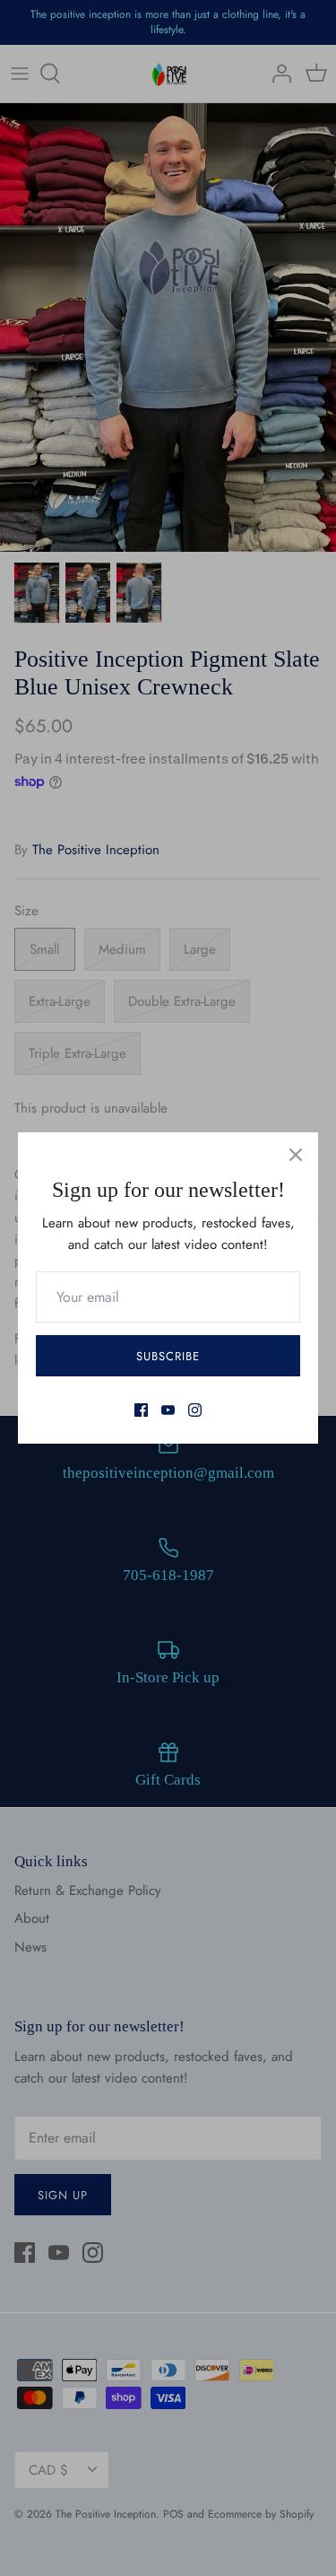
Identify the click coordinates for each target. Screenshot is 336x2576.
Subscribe (168, 1356)
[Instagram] (195, 1410)
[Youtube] (168, 1410)
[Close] (296, 1155)
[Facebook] (141, 1410)
